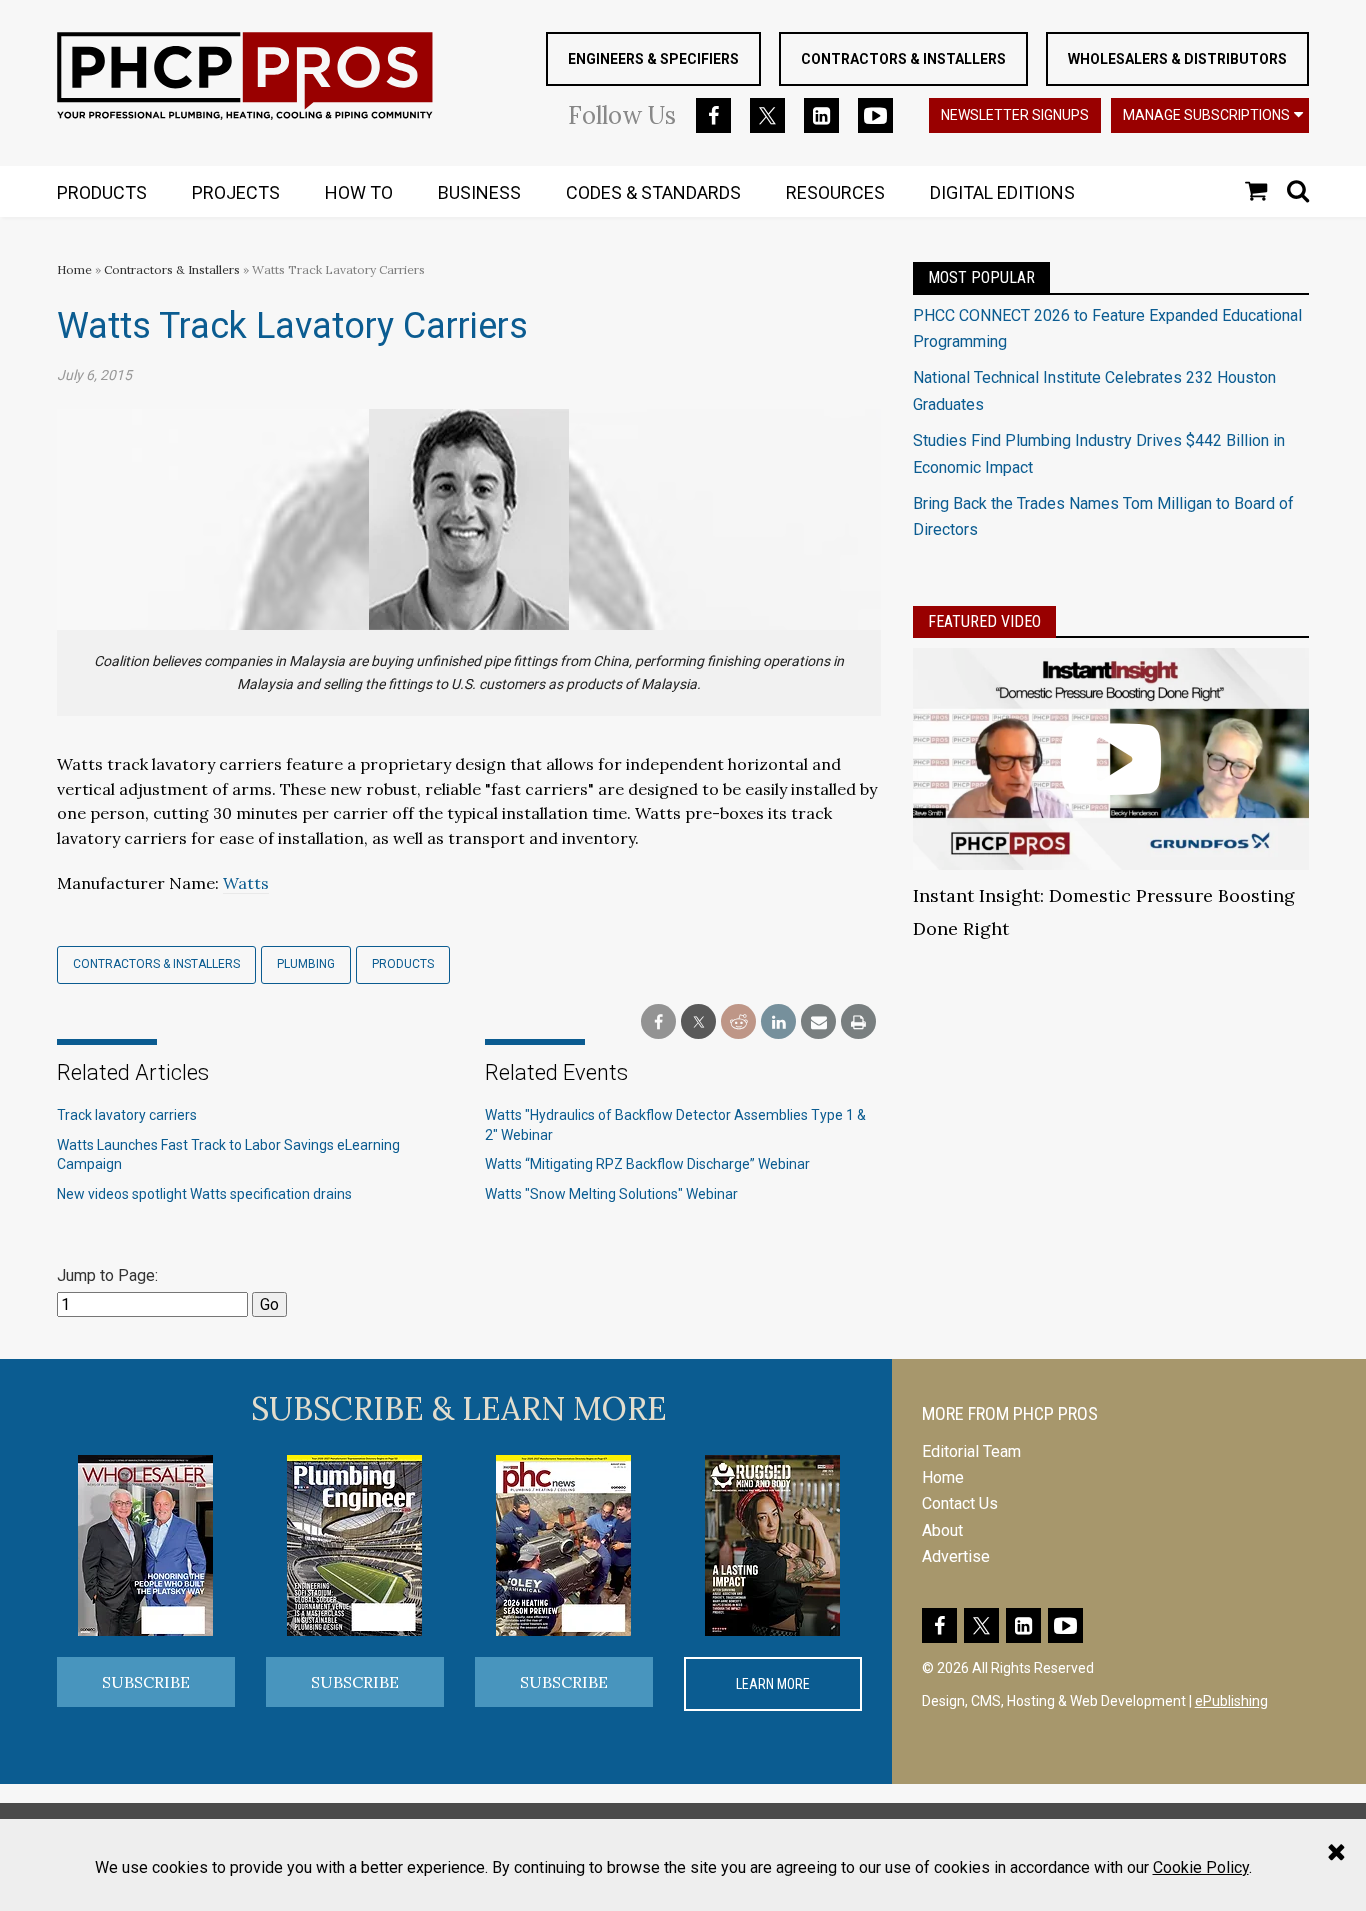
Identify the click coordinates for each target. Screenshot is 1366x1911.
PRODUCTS (102, 192)
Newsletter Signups (1015, 115)
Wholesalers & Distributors (1177, 59)
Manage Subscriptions (1206, 115)
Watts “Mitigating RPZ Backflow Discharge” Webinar (647, 1164)
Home (74, 269)
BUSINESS (479, 192)
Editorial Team (971, 1451)
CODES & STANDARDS (653, 192)
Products (403, 964)
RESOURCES (835, 192)
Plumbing (306, 964)
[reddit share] (738, 1022)
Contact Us (960, 1503)
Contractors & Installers (903, 59)
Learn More (773, 1684)
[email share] (818, 1022)
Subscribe (146, 1682)
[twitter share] (698, 1022)
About (942, 1530)
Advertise (956, 1556)
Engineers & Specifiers (653, 59)
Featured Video (984, 621)
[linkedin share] (778, 1022)
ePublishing (1231, 1701)
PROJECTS (236, 192)
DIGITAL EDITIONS (1002, 192)
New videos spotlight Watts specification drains (204, 1194)
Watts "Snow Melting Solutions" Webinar (611, 1194)
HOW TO (359, 192)
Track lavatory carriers (127, 1115)
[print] (858, 1022)
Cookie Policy (1201, 1867)
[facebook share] (658, 1022)
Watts (246, 883)
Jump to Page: (107, 1275)
